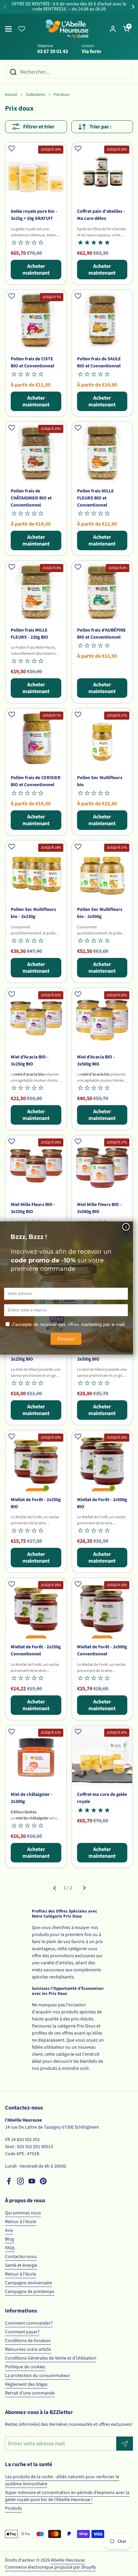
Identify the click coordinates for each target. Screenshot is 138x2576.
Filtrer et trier (39, 127)
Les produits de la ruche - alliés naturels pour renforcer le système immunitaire (62, 2480)
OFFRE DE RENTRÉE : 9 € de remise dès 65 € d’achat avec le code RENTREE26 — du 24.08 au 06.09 (69, 7)
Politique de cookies (25, 2367)
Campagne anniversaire (28, 2283)
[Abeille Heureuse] (67, 29)
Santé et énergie (21, 2265)
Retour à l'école (21, 2222)
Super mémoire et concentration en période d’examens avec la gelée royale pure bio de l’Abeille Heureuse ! (67, 2496)
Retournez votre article (28, 2349)
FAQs (10, 2248)
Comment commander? (29, 2323)
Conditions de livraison (28, 2341)
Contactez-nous (21, 2257)
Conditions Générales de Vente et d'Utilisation (51, 2358)
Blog (10, 2239)
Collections (35, 95)
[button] (126, 29)
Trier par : (100, 127)
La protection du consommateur (38, 2376)
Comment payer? (22, 2332)
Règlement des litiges (26, 2384)
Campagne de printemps (30, 2292)
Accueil (11, 95)
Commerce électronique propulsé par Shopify (51, 2567)
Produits (14, 2508)
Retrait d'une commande (30, 2393)
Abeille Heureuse (68, 2560)
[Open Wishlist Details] (22, 29)
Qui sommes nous (23, 2213)
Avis (9, 2230)
